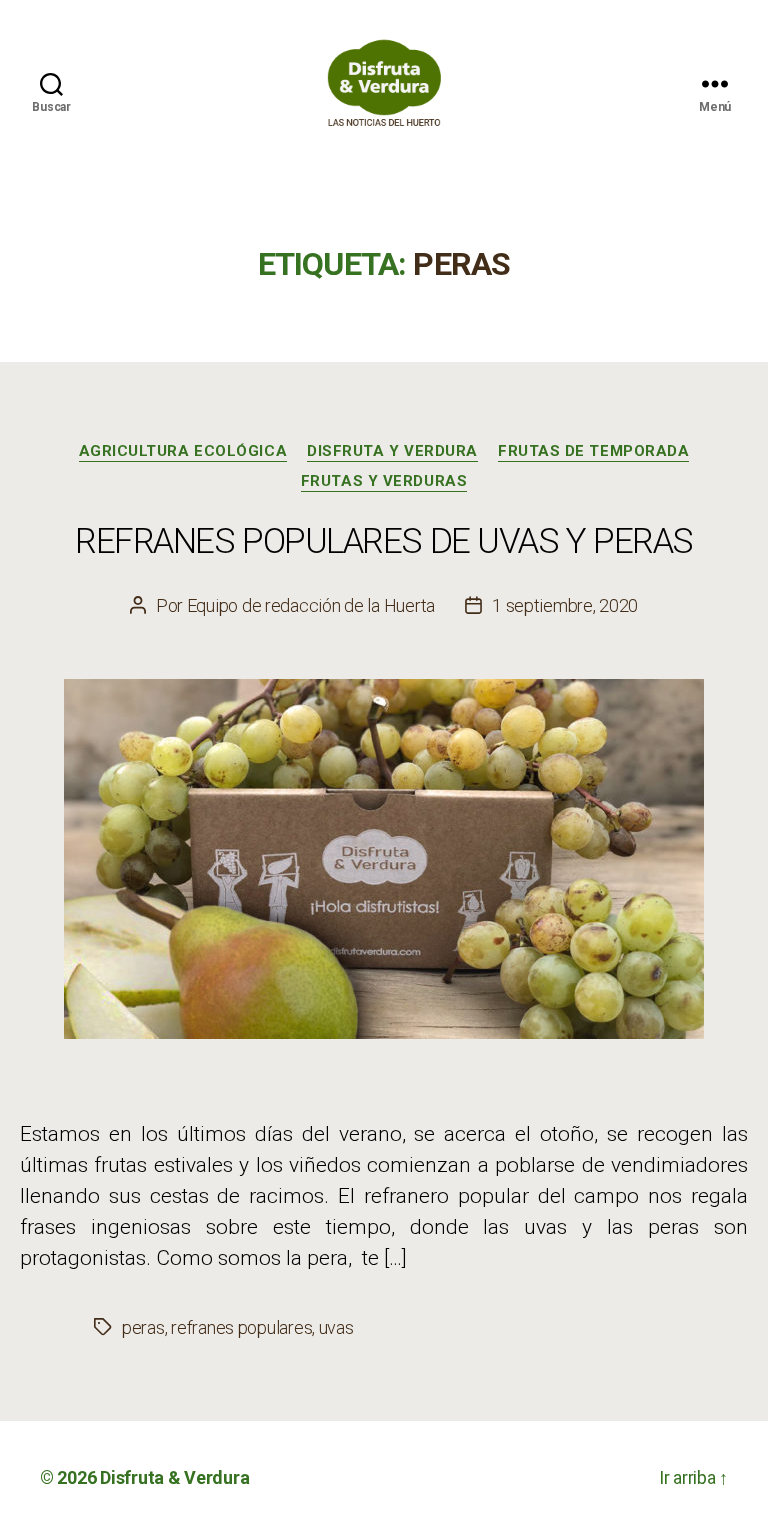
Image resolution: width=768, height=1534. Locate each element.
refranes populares (241, 1327)
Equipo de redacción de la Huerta (311, 605)
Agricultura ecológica (183, 451)
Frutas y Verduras (384, 481)
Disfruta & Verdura (174, 1477)
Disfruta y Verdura (392, 451)
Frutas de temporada (593, 451)
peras (143, 1327)
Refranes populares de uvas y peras (384, 541)
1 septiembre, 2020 (565, 605)
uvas (336, 1327)
